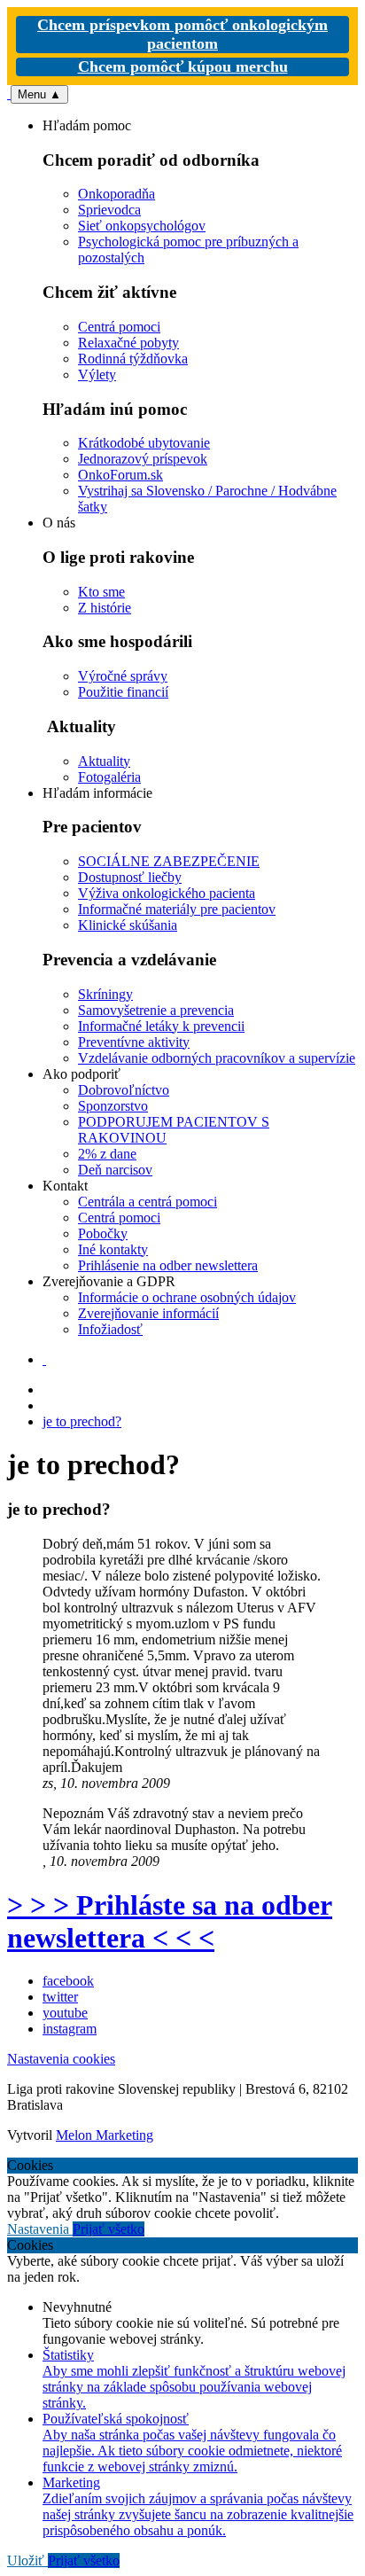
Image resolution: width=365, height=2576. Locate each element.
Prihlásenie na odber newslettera (168, 1265)
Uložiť (27, 2560)
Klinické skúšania (128, 925)
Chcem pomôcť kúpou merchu (183, 66)
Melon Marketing (105, 2135)
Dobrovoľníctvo (124, 1090)
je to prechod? (82, 1421)
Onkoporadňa (116, 194)
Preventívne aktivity (134, 1042)
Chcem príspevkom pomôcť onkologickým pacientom (182, 34)
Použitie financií (123, 692)
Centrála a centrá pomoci (148, 1202)
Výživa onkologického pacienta (167, 893)
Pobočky (103, 1233)
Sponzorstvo (113, 1106)
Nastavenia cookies (61, 2059)
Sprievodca (109, 210)
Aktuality (104, 761)
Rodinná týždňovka (133, 359)
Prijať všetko (109, 2229)
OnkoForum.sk (120, 475)
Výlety (97, 375)
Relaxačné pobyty (128, 343)
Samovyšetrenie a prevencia (156, 1010)
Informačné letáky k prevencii (161, 1026)
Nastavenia (40, 2229)
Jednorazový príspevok (143, 459)
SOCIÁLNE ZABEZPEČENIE (169, 861)
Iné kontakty (113, 1249)
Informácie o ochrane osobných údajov (187, 1297)
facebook (68, 1981)
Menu (39, 94)
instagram (70, 2029)
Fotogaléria (109, 777)
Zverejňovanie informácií (148, 1313)
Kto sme (101, 592)
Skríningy (105, 994)
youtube (65, 2013)
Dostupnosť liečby (130, 877)
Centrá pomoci (119, 327)
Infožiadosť (110, 1329)
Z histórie (105, 608)
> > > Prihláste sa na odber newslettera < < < (170, 1921)
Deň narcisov (115, 1170)
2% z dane (107, 1154)
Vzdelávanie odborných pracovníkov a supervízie (217, 1058)
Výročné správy (123, 676)
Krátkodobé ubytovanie (144, 443)
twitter (60, 1997)
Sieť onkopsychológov (142, 226)
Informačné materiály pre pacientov (177, 909)
